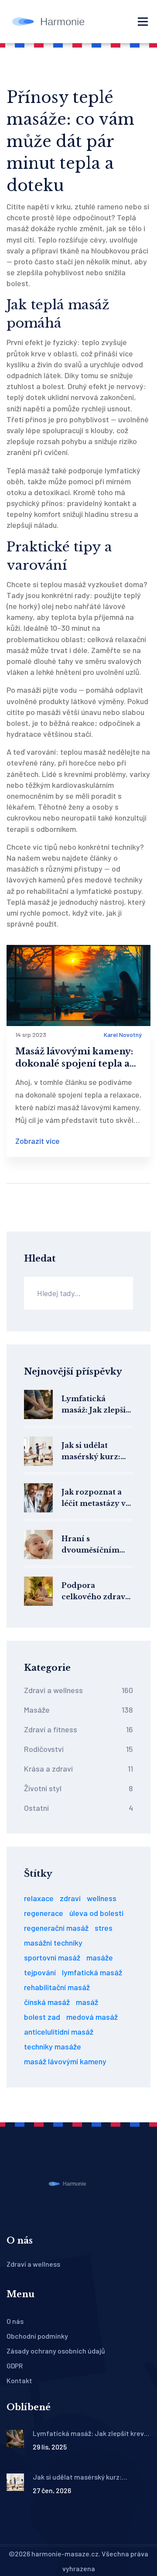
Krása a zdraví (78, 1769)
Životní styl (78, 1788)
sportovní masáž (52, 1957)
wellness (102, 1898)
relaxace (39, 1898)
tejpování (40, 1972)
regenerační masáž (56, 1928)
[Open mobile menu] (143, 22)
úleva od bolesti (96, 1913)
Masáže (78, 1710)
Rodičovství (78, 1749)
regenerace (44, 1913)
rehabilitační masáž (57, 1987)
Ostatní (78, 1808)
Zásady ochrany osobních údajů (56, 2351)
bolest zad (42, 2017)
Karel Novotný (123, 1035)
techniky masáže (53, 2046)
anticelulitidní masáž (59, 2032)
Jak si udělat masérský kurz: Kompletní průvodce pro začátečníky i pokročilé (91, 1452)
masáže (100, 1957)
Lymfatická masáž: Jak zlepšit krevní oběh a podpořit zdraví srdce (95, 1405)
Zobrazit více (38, 1141)
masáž (87, 2002)
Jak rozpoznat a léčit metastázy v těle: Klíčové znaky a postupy (94, 1498)
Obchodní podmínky (37, 2336)
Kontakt (19, 2380)
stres (104, 1928)
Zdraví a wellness (78, 1690)
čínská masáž (47, 2002)
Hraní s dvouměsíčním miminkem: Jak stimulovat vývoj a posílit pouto (96, 1545)
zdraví (70, 1898)
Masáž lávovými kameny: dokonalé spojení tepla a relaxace (74, 1058)
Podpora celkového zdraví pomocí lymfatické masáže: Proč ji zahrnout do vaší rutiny (95, 1592)
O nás (15, 2321)
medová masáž (92, 2017)
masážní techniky (53, 1943)
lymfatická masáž (92, 1972)
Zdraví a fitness (78, 1729)
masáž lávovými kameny (65, 2061)
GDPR (15, 2366)
